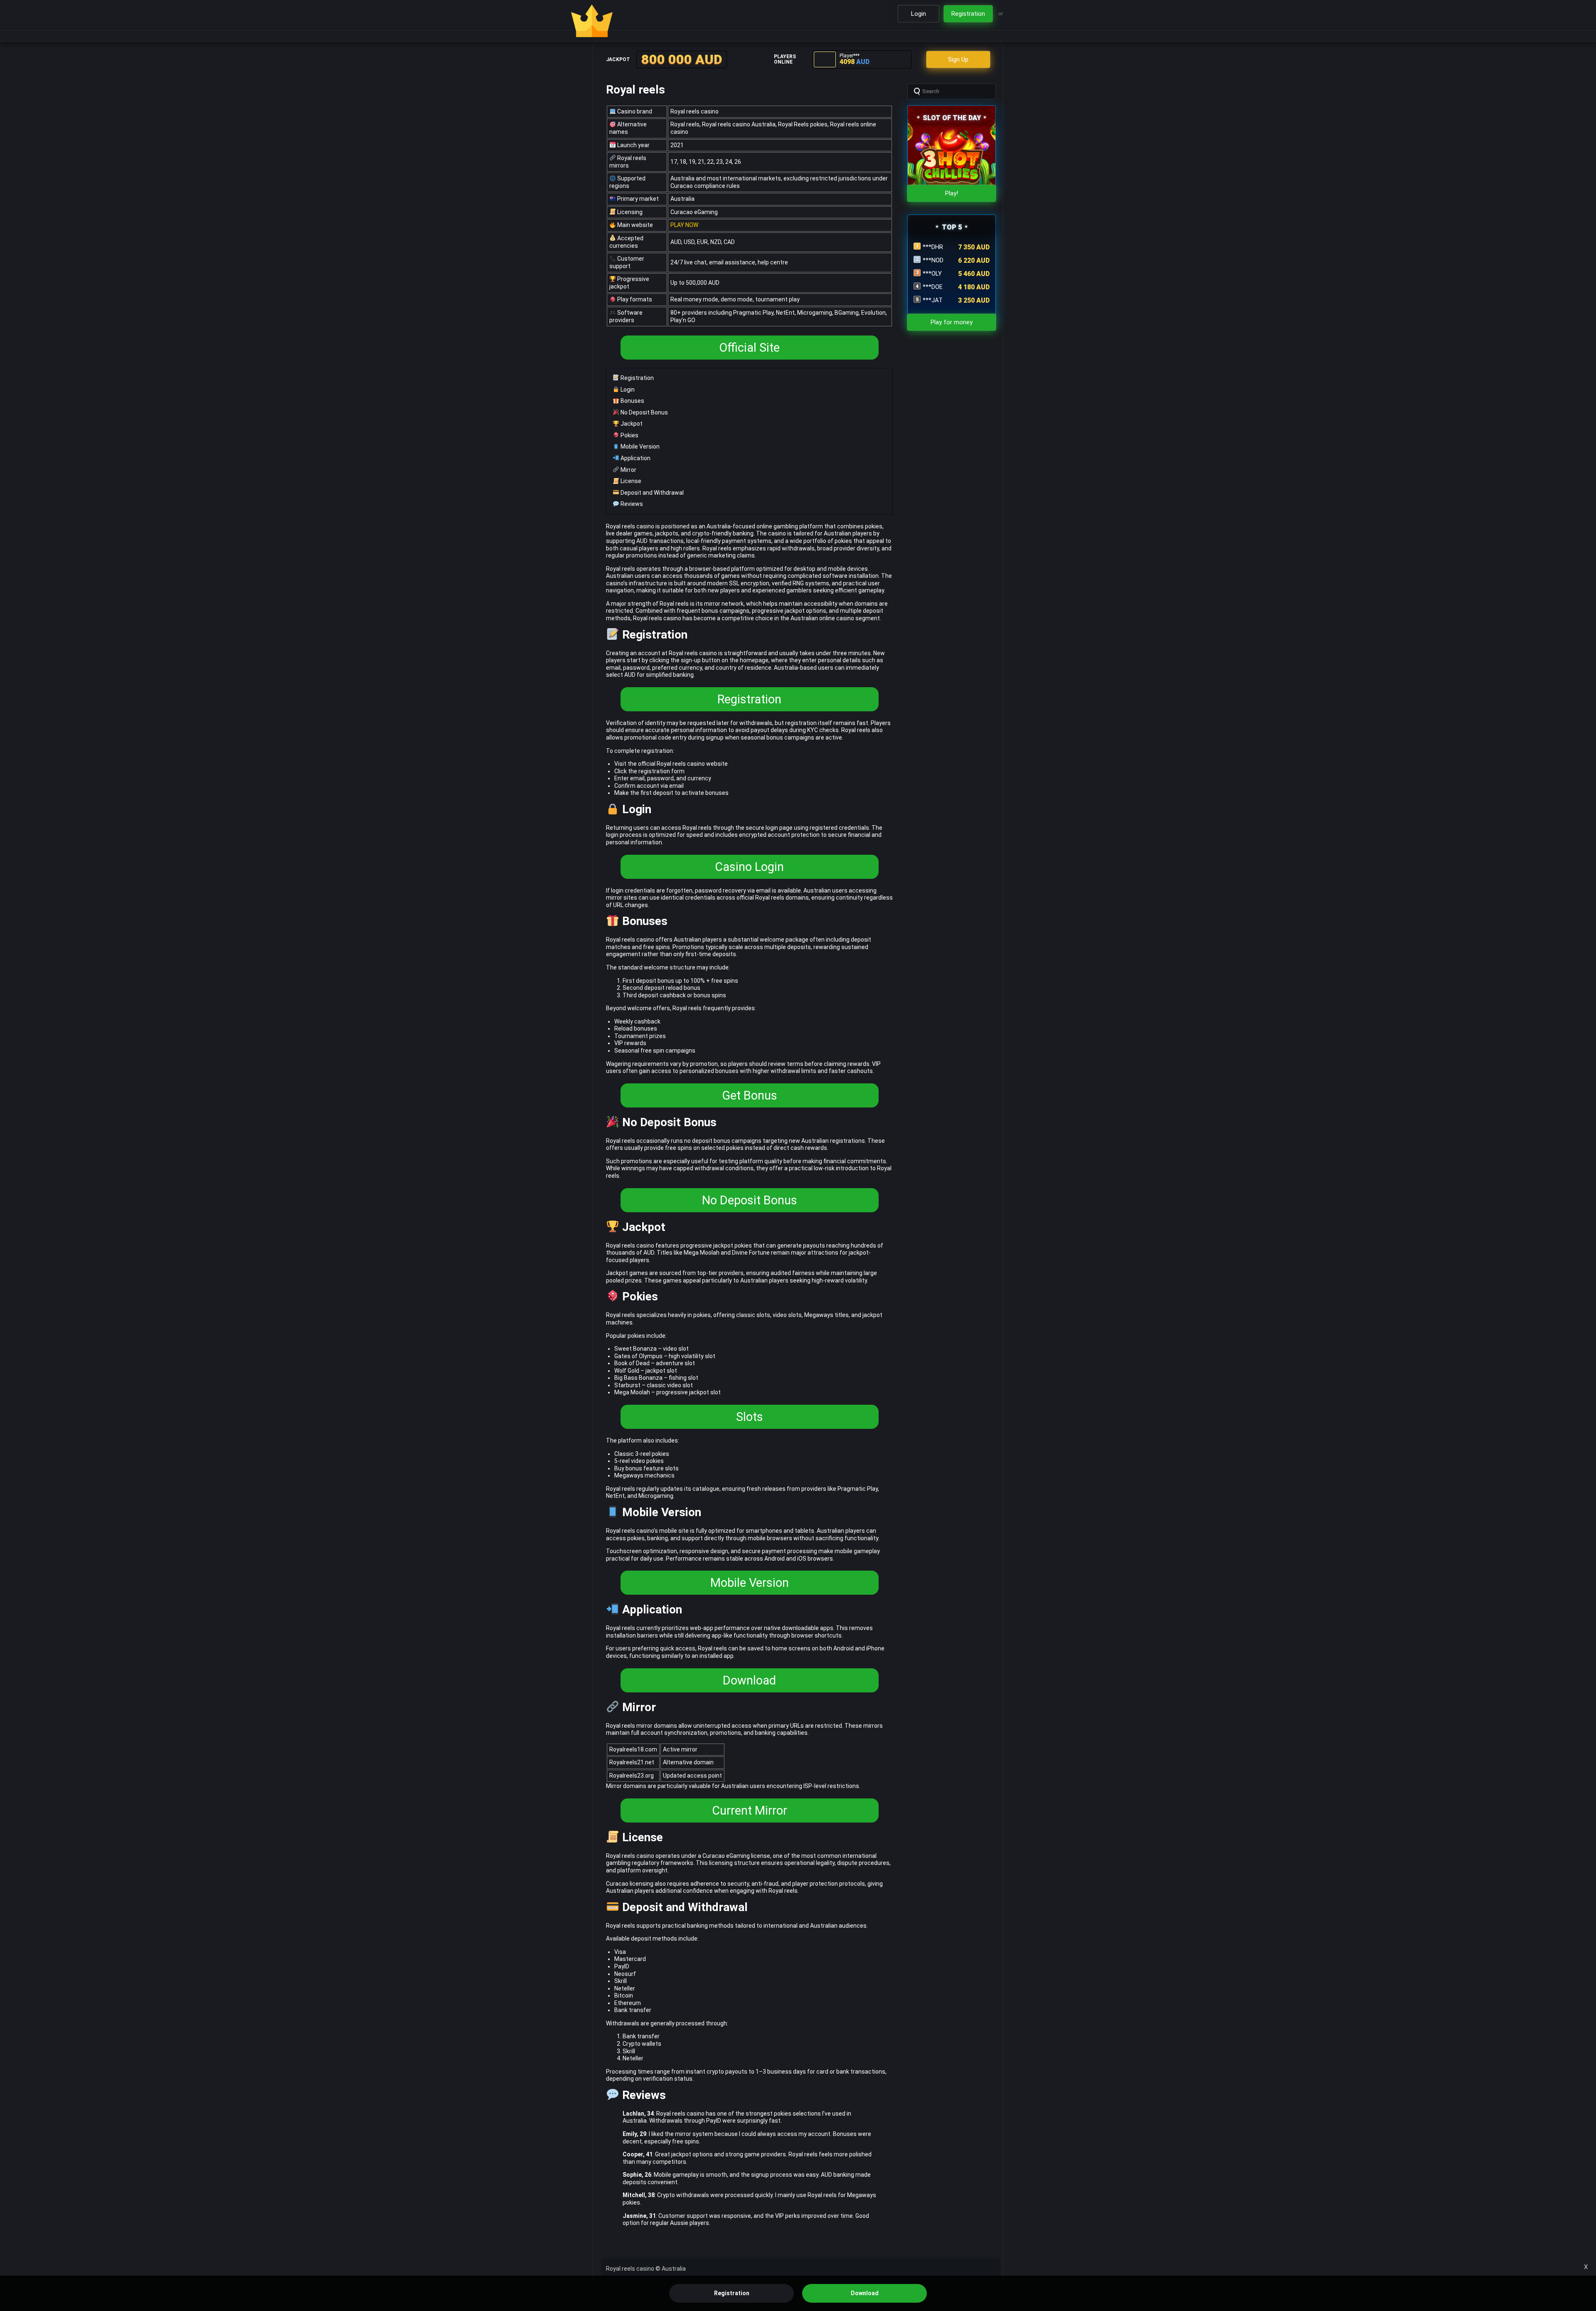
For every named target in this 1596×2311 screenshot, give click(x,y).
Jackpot (631, 424)
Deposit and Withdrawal (651, 493)
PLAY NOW (684, 225)
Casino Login (749, 867)
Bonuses (632, 401)
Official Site (749, 348)
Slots (750, 1417)
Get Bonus (750, 1095)
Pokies (629, 435)
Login (627, 390)
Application (635, 458)
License (630, 481)
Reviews (631, 504)
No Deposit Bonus (644, 412)
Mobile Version (639, 446)
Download (749, 1680)
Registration (637, 378)
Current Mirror (750, 1810)
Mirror (628, 470)
